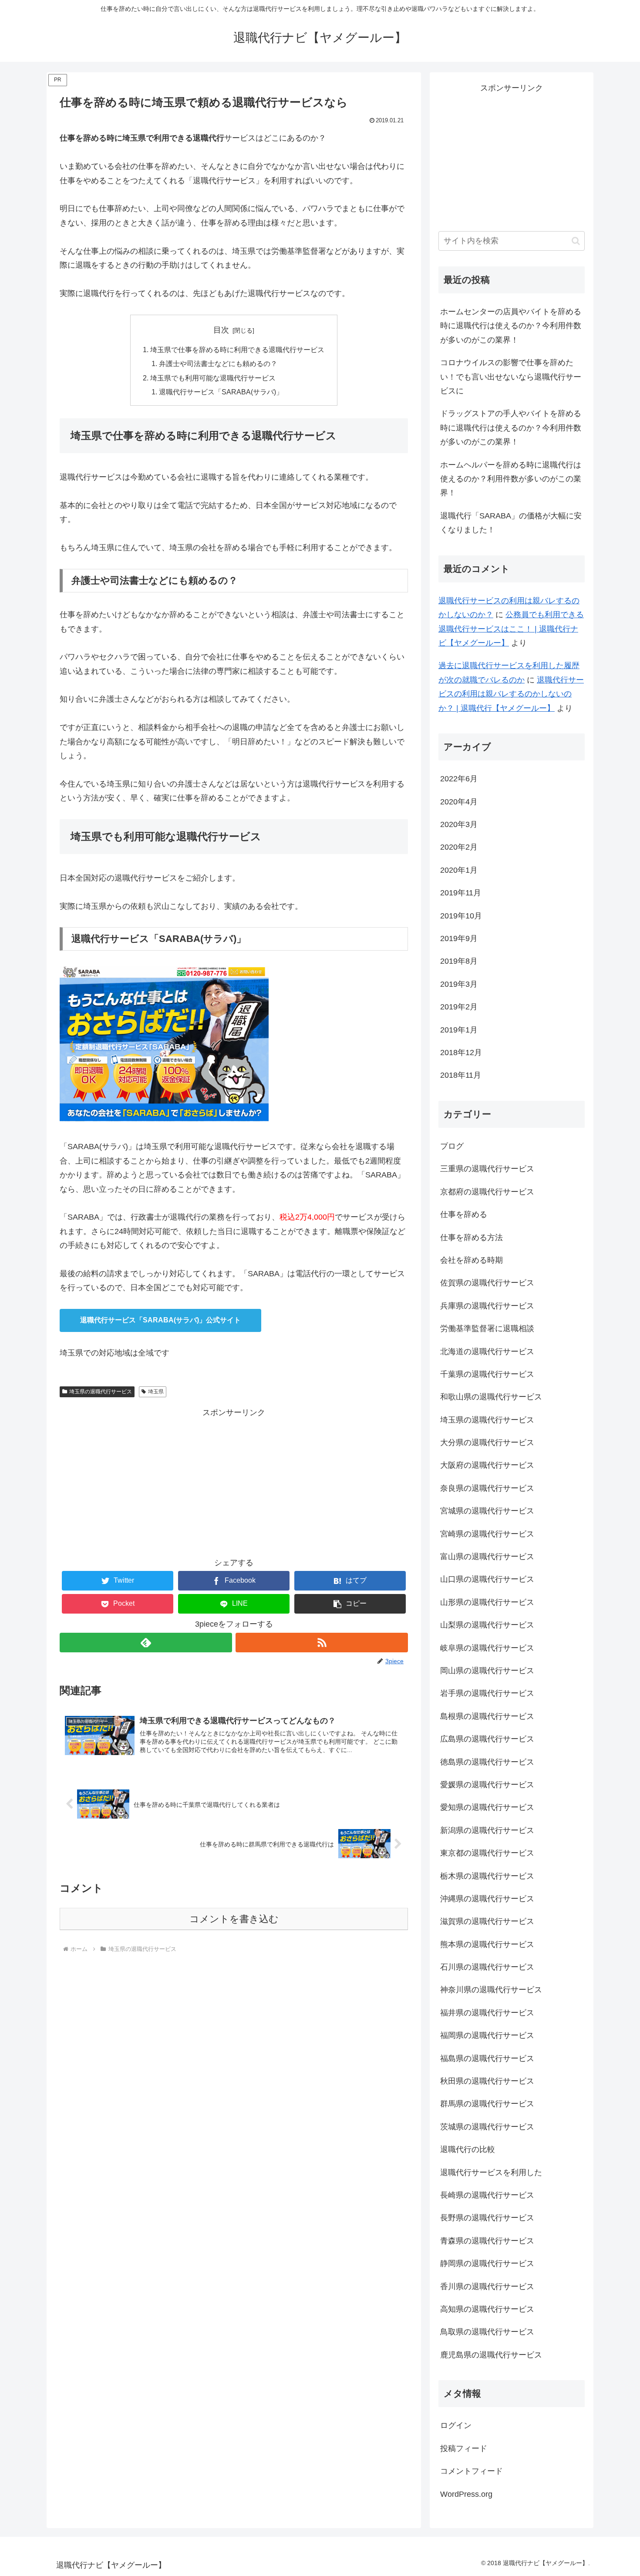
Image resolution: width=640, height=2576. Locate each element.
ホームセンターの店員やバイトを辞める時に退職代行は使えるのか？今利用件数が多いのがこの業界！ (511, 326)
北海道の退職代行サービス (487, 1352)
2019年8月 (459, 961)
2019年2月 (459, 1007)
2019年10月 (461, 916)
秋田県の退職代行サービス (487, 2081)
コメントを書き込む (234, 1919)
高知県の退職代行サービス (487, 2309)
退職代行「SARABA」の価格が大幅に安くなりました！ (511, 523)
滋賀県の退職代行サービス (487, 1921)
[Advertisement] (234, 1481)
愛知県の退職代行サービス (487, 1807)
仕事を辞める (464, 1214)
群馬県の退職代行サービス (487, 2104)
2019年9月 (459, 938)
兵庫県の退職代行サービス (487, 1306)
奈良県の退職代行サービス (487, 1488)
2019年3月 (459, 984)
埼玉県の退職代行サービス (101, 1392)
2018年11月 (461, 1075)
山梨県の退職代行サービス (487, 1625)
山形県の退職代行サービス (487, 1602)
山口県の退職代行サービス (487, 1579)
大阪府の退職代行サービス (487, 1465)
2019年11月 (461, 893)
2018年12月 (461, 1053)
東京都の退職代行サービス (487, 1853)
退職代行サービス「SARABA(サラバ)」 (221, 392)
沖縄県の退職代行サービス (487, 1899)
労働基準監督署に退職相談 (487, 1328)
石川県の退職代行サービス (487, 1967)
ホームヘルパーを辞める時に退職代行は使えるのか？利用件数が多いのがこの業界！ (511, 479)
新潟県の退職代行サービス (487, 1830)
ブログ (452, 1146)
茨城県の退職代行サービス (487, 2127)
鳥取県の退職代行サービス (487, 2332)
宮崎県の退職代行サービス (487, 1534)
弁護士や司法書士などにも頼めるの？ (218, 363)
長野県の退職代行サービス (487, 2218)
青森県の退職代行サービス (487, 2241)
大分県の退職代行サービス (487, 1443)
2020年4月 (459, 802)
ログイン (456, 2425)
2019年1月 (459, 1030)
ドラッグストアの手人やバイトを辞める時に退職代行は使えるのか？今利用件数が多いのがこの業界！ (511, 428)
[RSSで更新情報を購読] (322, 1643)
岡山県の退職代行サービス (487, 1671)
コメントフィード (472, 2471)
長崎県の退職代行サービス (487, 2195)
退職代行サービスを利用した (491, 2172)
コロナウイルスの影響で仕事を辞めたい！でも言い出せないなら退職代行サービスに (511, 377)
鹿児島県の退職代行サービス (491, 2355)
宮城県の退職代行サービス (487, 1511)
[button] (350, 1604)
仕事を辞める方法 (472, 1238)
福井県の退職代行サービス (487, 2013)
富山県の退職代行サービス (487, 1557)
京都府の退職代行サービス (487, 1192)
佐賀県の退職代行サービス (487, 1283)
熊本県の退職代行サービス (487, 1944)
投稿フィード (464, 2448)
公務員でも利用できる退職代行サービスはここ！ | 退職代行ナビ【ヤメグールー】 (511, 629)
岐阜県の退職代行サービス (487, 1648)
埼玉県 (156, 1392)
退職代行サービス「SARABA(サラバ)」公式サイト (160, 1320)
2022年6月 (459, 779)
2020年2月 (459, 847)
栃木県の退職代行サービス (487, 1876)
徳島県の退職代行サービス (487, 1762)
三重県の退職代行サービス (487, 1169)
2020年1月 (459, 870)
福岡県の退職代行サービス (487, 2035)
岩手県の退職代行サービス (487, 1693)
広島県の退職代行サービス (487, 1739)
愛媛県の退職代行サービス (487, 1785)
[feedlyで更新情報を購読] (146, 1643)
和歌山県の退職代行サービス (491, 1397)
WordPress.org (466, 2494)
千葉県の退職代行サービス (487, 1374)
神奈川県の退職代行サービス (491, 1990)
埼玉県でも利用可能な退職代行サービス (213, 378)
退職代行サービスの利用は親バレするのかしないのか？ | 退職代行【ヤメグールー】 (511, 694)
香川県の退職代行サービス (487, 2287)
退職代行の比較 (468, 2149)
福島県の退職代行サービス (487, 2058)
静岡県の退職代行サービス (487, 2263)
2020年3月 (459, 824)
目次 (221, 330)
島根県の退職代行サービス (487, 1716)
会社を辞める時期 (472, 1260)
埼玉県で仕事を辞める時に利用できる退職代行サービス (237, 350)
